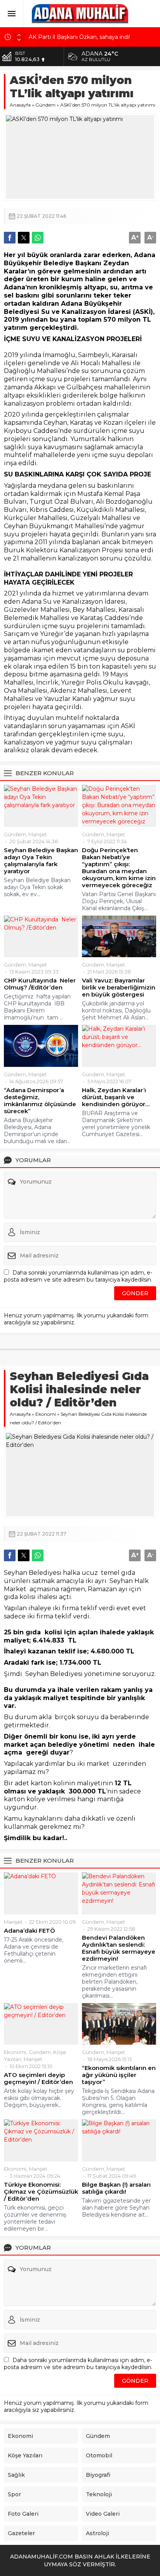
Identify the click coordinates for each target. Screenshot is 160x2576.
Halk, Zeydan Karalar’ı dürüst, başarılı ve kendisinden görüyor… (116, 1097)
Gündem (45, 105)
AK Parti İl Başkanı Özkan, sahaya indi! (79, 37)
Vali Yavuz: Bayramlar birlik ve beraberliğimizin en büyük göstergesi (119, 988)
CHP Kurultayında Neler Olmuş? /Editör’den (40, 984)
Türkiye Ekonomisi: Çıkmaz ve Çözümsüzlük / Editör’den (41, 2192)
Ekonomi (46, 1414)
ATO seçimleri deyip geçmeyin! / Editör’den (38, 2079)
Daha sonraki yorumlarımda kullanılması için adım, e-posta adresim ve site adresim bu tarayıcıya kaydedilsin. (78, 1276)
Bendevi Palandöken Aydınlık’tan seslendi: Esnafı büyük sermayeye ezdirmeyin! (119, 1948)
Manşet (38, 834)
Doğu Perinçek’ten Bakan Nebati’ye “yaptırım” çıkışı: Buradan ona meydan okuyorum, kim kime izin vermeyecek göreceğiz (119, 868)
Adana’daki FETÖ (30, 1931)
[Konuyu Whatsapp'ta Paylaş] (38, 238)
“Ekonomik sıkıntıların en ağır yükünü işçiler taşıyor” (119, 2075)
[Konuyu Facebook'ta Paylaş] (10, 238)
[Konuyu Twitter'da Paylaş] (24, 238)
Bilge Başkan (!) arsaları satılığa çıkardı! (116, 2188)
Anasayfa (20, 105)
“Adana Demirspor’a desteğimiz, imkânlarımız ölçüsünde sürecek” (40, 1101)
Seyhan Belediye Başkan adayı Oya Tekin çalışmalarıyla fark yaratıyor (41, 861)
